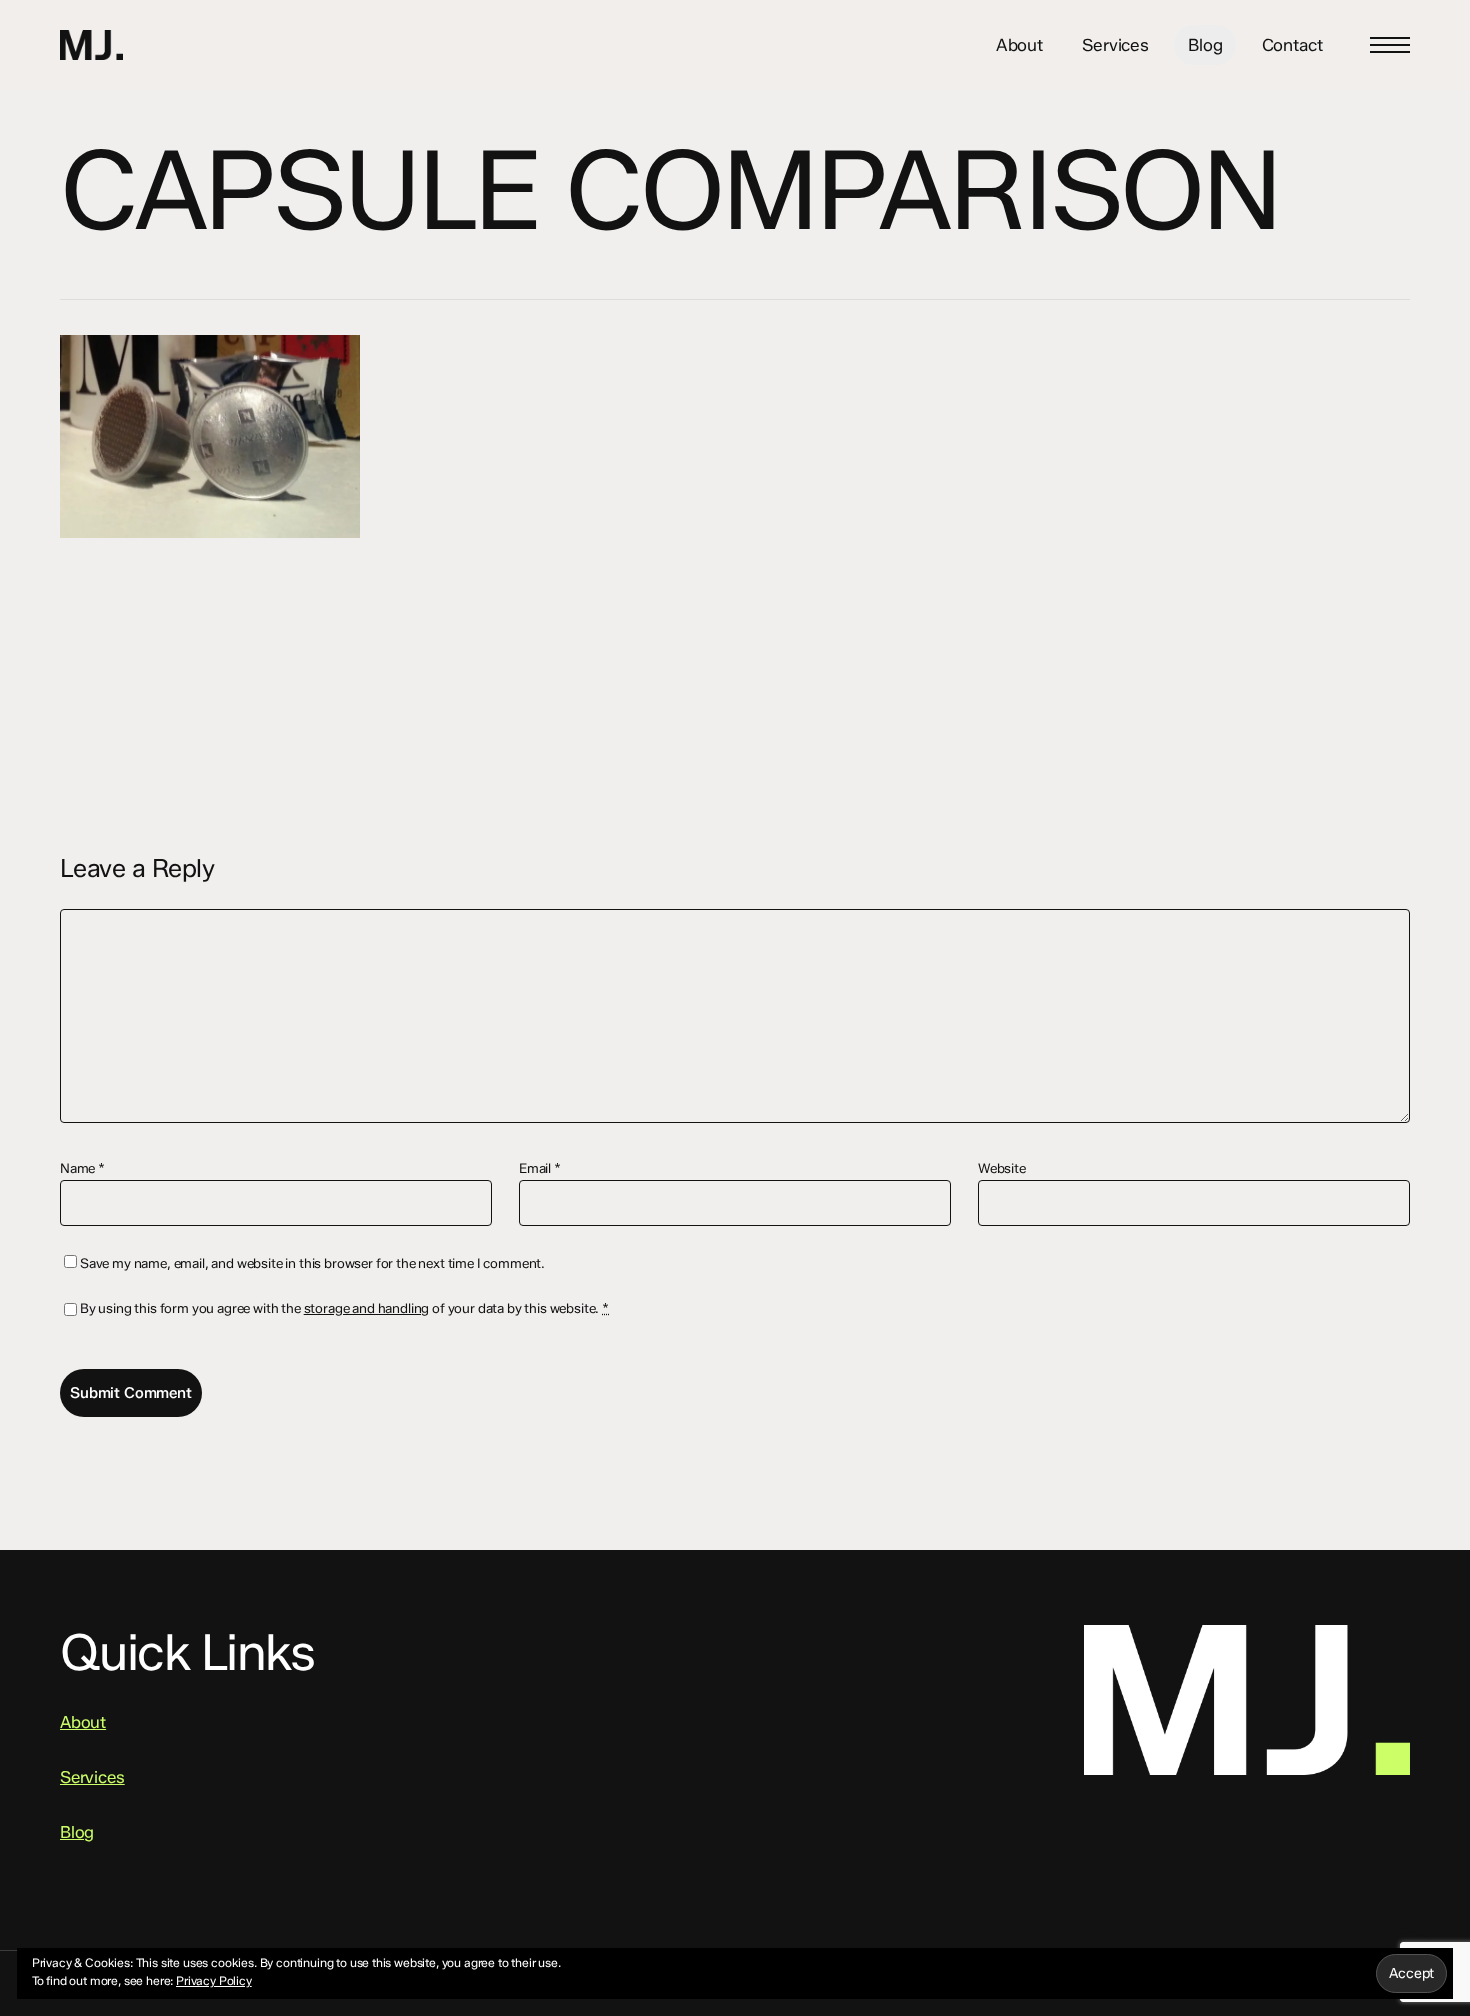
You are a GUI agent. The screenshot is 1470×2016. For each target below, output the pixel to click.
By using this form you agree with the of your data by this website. (344, 1308)
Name (82, 1168)
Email (540, 1168)
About (83, 1722)
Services (92, 1777)
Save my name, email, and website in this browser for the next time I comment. (312, 1263)
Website (1002, 1168)
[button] (1390, 45)
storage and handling (367, 1308)
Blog (77, 1832)
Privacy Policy (214, 1980)
